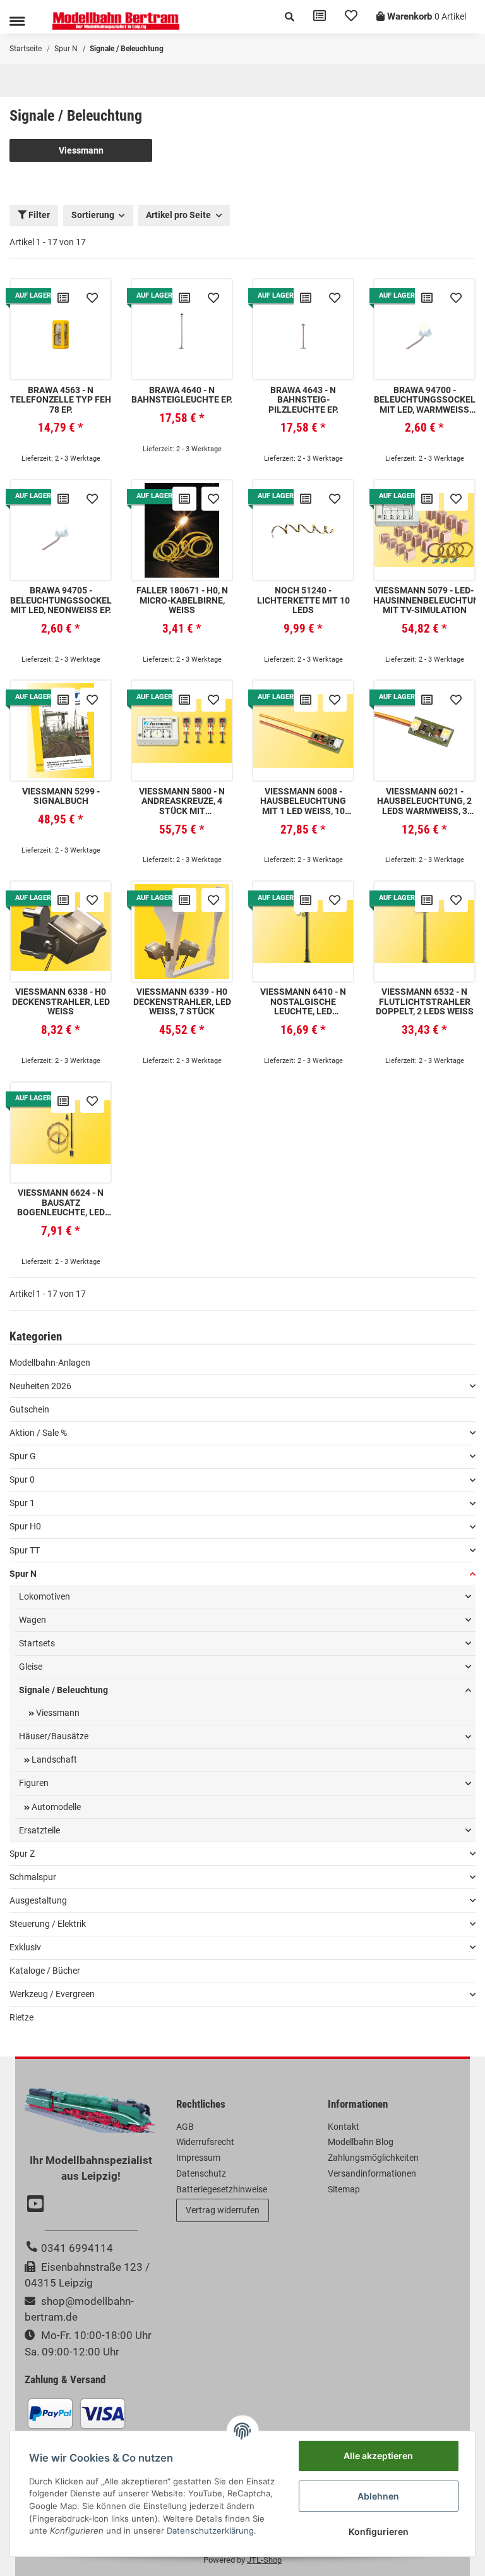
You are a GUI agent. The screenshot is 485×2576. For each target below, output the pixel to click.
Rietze (21, 2017)
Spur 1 (22, 1503)
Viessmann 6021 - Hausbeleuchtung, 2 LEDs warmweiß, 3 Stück (424, 801)
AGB (185, 2127)
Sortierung (93, 215)
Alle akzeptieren (378, 2456)
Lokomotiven (45, 1596)
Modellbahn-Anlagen (50, 1363)
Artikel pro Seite (178, 215)
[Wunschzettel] (351, 17)
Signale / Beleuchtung (63, 1690)
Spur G (23, 1456)
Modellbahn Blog (361, 2142)
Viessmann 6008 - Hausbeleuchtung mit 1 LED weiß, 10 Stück (303, 801)
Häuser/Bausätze (54, 1736)
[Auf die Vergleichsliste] (63, 298)
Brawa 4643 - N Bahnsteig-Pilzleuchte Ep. (303, 400)
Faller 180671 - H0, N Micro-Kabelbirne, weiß (182, 600)
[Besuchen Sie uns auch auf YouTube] (37, 2205)
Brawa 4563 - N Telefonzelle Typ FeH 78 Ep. (61, 400)
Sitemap (344, 2189)
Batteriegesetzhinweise (222, 2189)
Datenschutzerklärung (210, 2530)
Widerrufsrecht (205, 2142)
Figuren (34, 1783)
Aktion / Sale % (38, 1433)
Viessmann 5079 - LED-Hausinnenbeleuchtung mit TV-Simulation (424, 600)
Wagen (33, 1620)
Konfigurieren (379, 2531)
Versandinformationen (372, 2173)
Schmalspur (33, 1877)
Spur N (23, 1574)
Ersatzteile (39, 1830)
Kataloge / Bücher (45, 1971)
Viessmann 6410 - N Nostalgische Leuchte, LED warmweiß (303, 1002)
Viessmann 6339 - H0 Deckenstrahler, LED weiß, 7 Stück (182, 1002)
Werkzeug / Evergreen (52, 1994)
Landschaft (53, 1759)
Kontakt (344, 2127)
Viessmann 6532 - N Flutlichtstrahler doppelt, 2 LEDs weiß (425, 1002)
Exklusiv (25, 1947)
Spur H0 (25, 1526)
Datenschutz (201, 2173)
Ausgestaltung (38, 1900)
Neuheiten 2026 (40, 1386)
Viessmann (81, 150)
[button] (290, 17)
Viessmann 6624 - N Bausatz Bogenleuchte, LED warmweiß (61, 1203)
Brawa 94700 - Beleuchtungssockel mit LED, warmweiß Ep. (425, 400)
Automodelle (55, 1807)
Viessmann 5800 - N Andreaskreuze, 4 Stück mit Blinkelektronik (182, 801)
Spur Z (22, 1854)
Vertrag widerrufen (223, 2210)
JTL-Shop (264, 2560)
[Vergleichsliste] (320, 17)
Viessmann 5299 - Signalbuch (61, 796)
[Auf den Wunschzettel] (92, 298)
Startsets (37, 1643)
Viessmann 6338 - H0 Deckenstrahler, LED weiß (61, 1002)
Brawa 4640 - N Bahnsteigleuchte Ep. (182, 395)
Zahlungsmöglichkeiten (373, 2158)
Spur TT (25, 1550)
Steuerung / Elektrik (48, 1924)
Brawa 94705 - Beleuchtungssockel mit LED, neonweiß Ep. (61, 600)
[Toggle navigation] (17, 21)
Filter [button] (38, 215)
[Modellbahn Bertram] (116, 21)
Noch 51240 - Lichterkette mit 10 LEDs (303, 600)
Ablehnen (378, 2496)
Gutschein (29, 1409)
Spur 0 (22, 1479)
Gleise (31, 1667)
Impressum (198, 2158)
